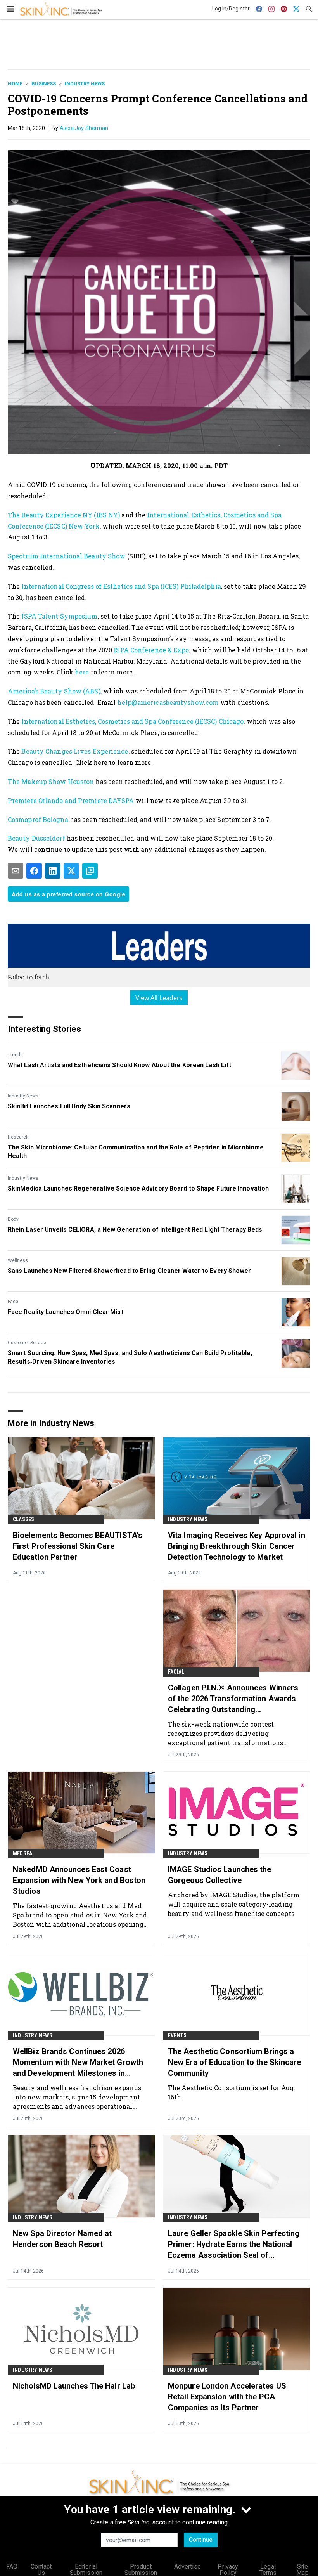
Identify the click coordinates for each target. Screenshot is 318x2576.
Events (177, 2035)
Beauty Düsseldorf (36, 838)
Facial (176, 1672)
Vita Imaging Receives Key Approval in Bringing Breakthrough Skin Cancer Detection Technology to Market (237, 1546)
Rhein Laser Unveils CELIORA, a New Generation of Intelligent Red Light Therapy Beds (135, 1230)
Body (13, 1219)
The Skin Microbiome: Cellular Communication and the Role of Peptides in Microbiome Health (136, 1152)
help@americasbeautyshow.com (168, 702)
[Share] (34, 871)
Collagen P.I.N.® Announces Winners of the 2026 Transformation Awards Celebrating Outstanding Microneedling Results (233, 1699)
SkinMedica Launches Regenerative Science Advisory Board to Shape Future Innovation (138, 1188)
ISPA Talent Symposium (59, 616)
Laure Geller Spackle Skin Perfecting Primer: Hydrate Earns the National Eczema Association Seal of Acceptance (234, 2245)
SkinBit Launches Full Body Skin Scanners (69, 1106)
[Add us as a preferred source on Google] (90, 871)
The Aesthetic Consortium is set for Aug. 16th (232, 2092)
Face (13, 1302)
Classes (23, 1519)
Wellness (18, 1260)
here (82, 672)
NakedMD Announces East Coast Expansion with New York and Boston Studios (79, 1880)
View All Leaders (159, 998)
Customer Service (27, 1343)
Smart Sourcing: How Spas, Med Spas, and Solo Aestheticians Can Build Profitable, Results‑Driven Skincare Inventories (130, 1357)
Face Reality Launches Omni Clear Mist (66, 1312)
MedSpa (22, 1853)
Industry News (85, 84)
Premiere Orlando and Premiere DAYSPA (71, 800)
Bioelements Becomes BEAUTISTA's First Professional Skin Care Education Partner (78, 1546)
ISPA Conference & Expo (151, 650)
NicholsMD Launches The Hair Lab (74, 2386)
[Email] (16, 871)
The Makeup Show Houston (51, 781)
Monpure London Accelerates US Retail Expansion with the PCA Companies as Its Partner (227, 2397)
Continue (201, 2540)
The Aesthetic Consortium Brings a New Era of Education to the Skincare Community (235, 2062)
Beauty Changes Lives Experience (75, 751)
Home (15, 84)
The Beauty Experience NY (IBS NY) (64, 515)
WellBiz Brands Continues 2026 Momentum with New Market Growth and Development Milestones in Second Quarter (78, 2063)
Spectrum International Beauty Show (67, 556)
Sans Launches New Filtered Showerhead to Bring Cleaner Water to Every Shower (130, 1271)
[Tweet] (71, 871)
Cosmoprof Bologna (38, 819)
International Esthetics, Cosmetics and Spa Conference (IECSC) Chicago (132, 721)
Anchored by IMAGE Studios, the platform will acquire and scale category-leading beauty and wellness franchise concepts (234, 1904)
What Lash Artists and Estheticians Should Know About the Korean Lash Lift (119, 1065)
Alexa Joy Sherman (84, 128)
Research (18, 1137)
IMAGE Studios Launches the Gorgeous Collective (220, 1875)
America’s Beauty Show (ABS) (54, 691)
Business (44, 84)
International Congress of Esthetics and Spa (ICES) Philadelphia (121, 586)
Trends (15, 1055)
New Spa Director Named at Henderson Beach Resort (62, 2239)
